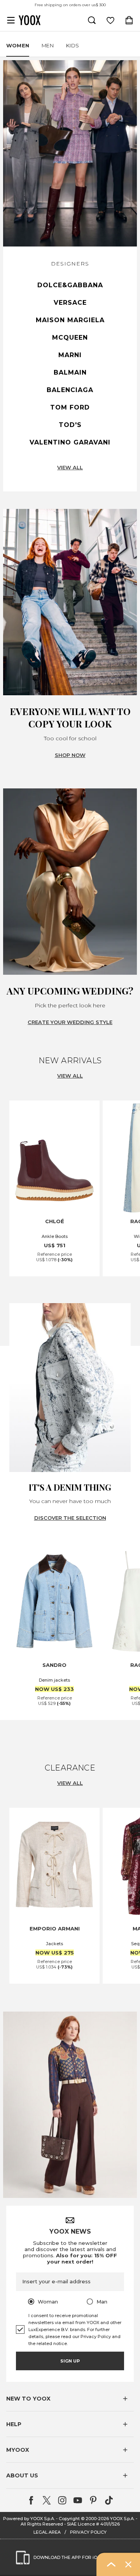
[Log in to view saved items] (110, 20)
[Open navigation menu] (11, 20)
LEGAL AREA (47, 2532)
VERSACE (70, 303)
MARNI (70, 355)
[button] (70, 2399)
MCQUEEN (70, 338)
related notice (52, 2343)
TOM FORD (70, 407)
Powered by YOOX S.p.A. (29, 2519)
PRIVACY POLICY (88, 2532)
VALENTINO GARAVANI (70, 442)
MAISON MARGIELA (70, 320)
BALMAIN (70, 372)
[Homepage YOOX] (30, 20)
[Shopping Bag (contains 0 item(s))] (129, 20)
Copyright (69, 2519)
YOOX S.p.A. (122, 2519)
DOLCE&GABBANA (70, 285)
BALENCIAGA (70, 390)
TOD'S (70, 425)
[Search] (92, 20)
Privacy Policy (96, 2336)
